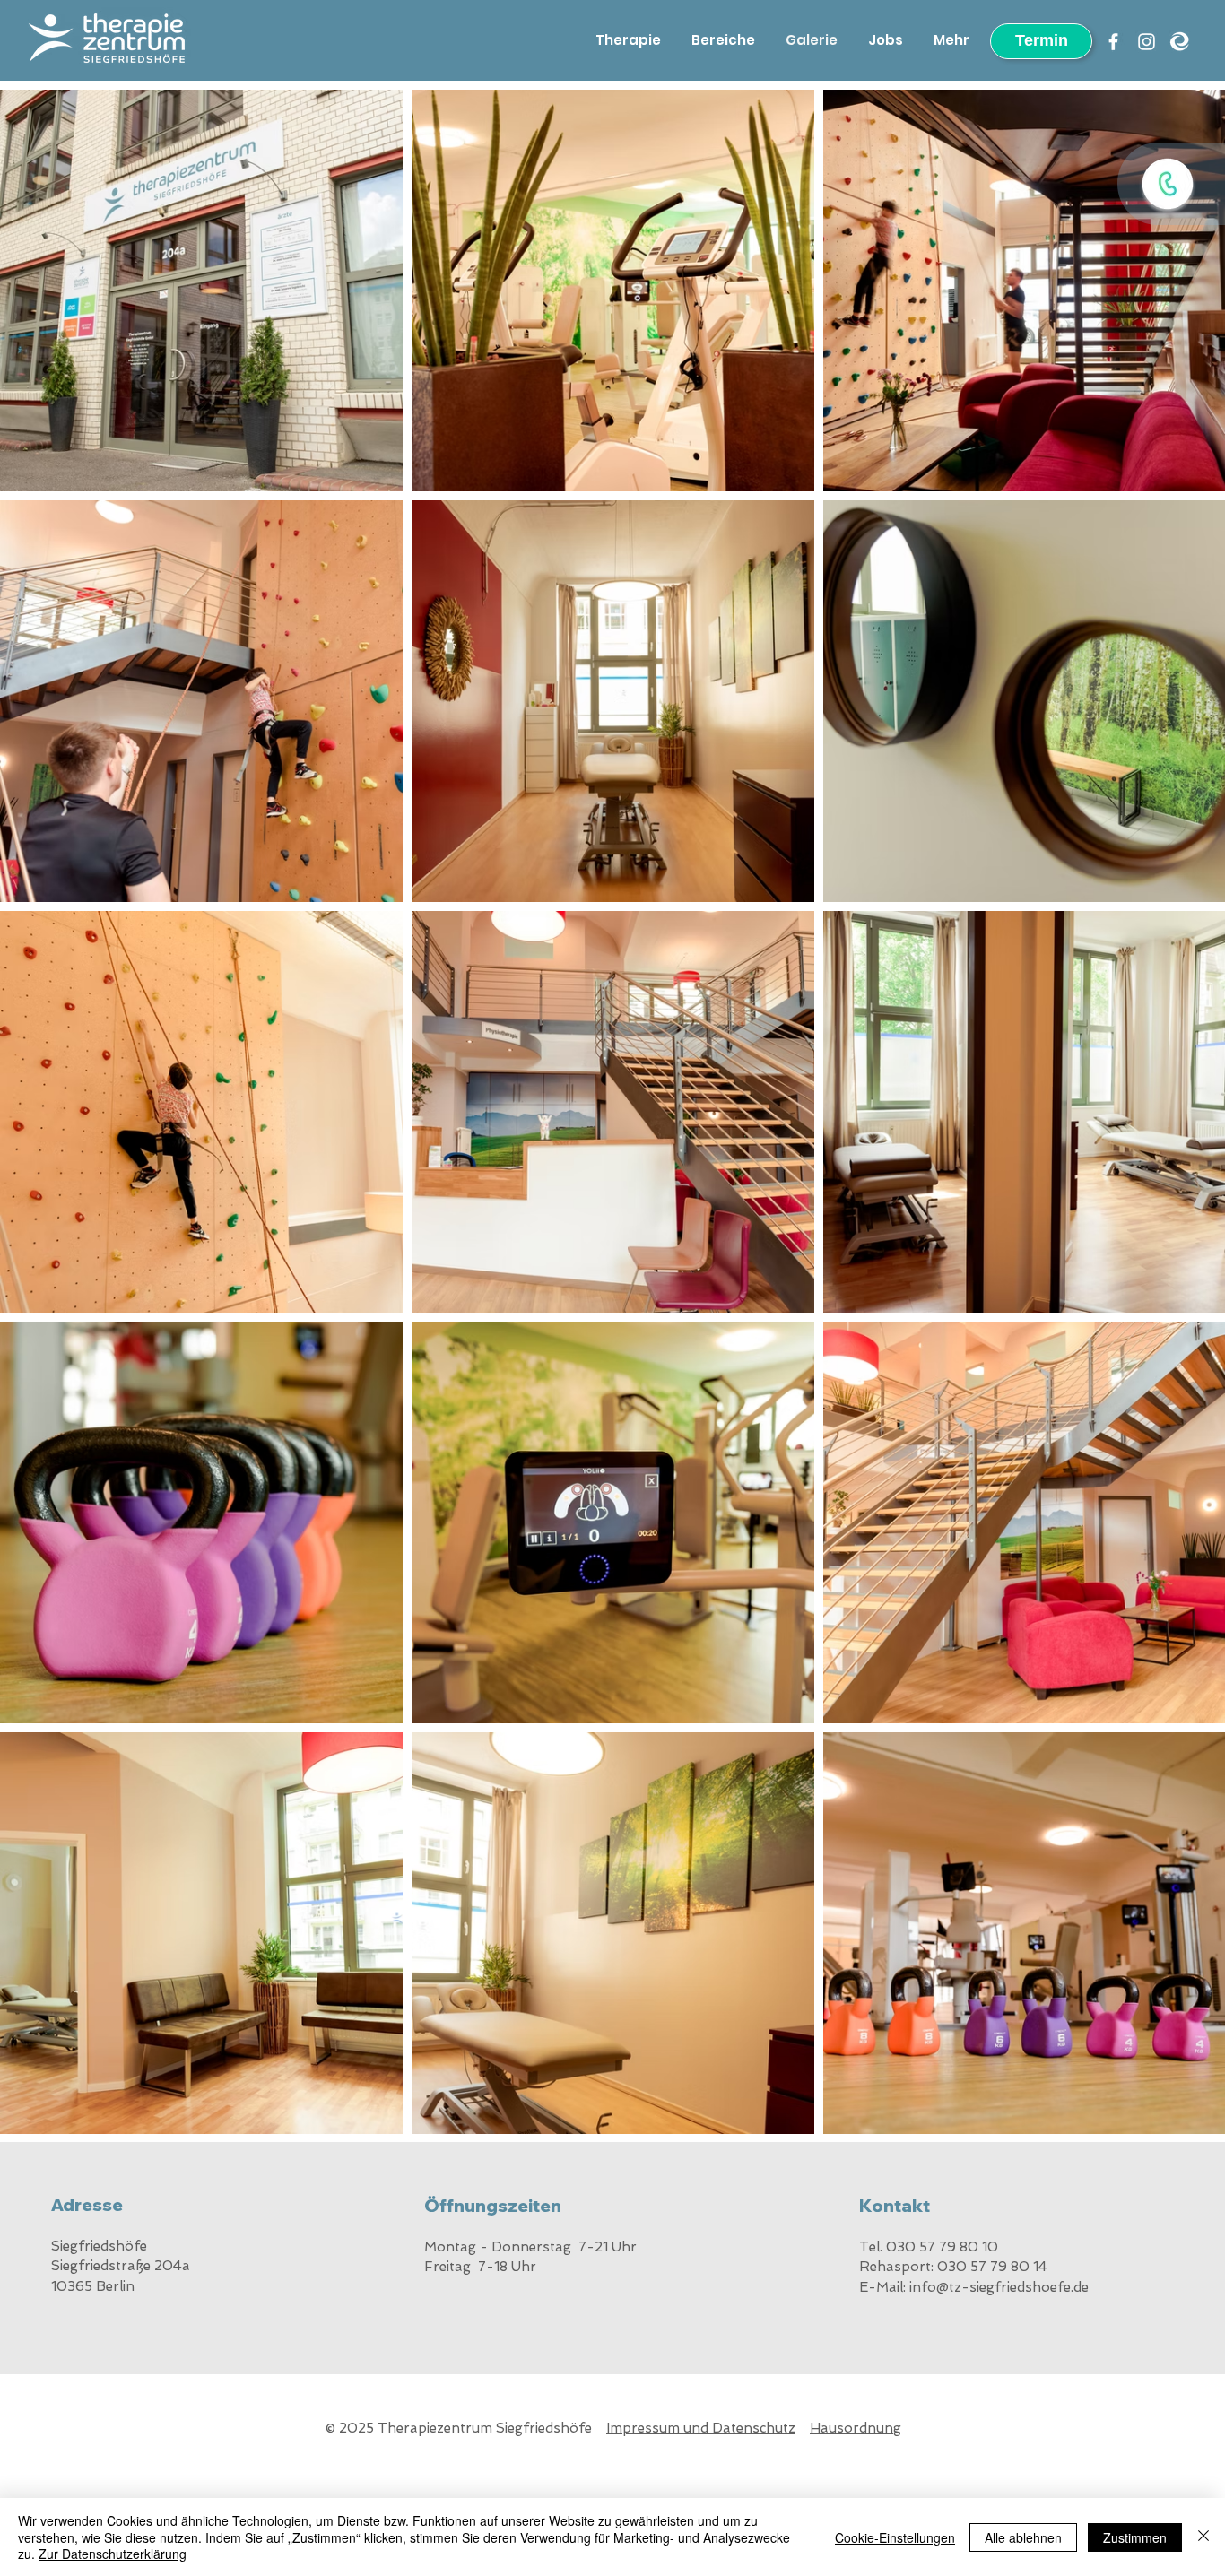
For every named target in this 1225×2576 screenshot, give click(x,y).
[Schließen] (1203, 2537)
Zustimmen (1135, 2537)
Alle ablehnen (1023, 2537)
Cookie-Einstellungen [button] (895, 2537)
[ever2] (1180, 42)
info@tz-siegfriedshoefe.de (999, 2287)
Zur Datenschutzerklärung (113, 2554)
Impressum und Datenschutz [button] (701, 2428)
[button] (1168, 184)
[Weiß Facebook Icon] (1113, 42)
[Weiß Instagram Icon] (1147, 42)
